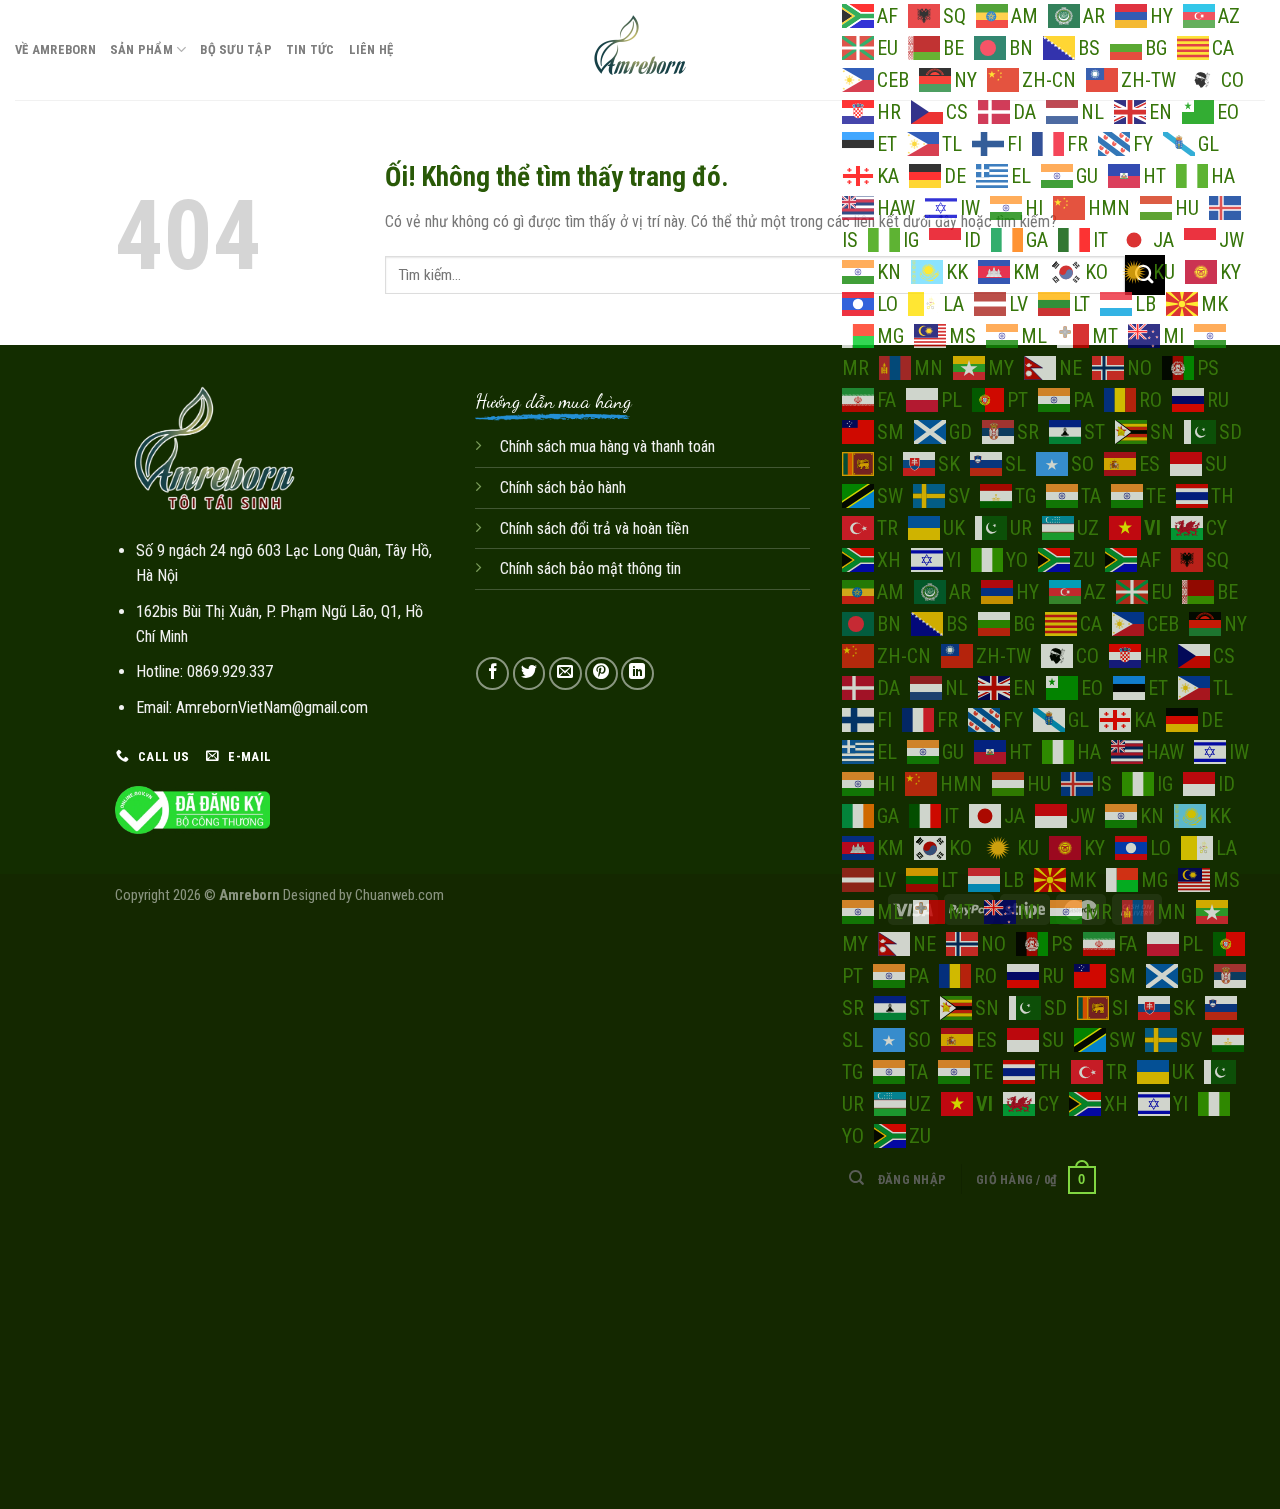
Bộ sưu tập (236, 49)
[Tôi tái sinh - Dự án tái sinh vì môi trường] (640, 50)
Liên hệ (371, 49)
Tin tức (310, 49)
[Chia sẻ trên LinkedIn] (637, 673)
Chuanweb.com (399, 895)
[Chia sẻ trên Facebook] (492, 673)
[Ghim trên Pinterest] (601, 673)
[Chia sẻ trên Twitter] (529, 673)
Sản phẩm (141, 49)
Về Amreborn (55, 49)
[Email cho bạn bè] (565, 673)
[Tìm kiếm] (856, 1178)
